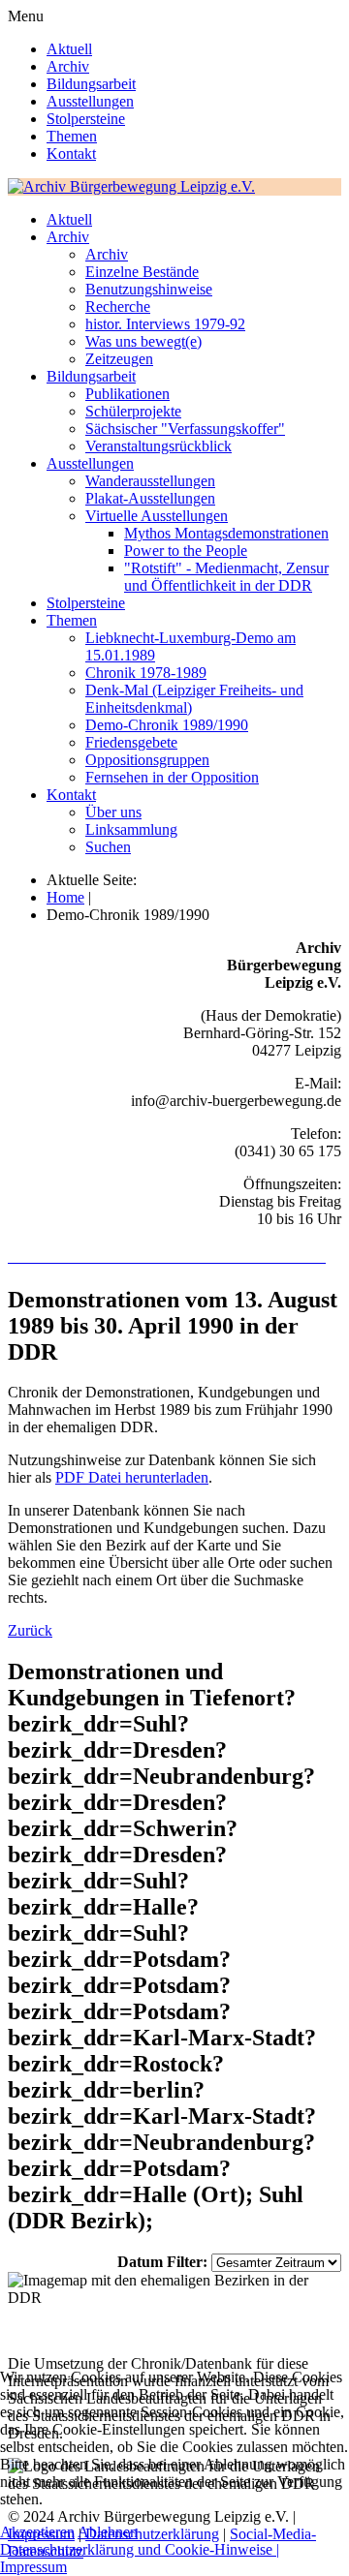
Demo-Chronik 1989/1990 (167, 725)
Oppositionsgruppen (147, 760)
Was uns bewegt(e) (143, 341)
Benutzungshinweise (149, 289)
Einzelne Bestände (142, 272)
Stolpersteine (86, 119)
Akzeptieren (37, 2532)
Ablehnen (108, 2532)
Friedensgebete (131, 742)
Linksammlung (131, 829)
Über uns (113, 812)
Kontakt (71, 153)
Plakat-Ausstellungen (150, 498)
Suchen (108, 847)
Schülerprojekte (133, 411)
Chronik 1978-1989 (146, 673)
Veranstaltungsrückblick (159, 446)
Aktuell (69, 49)
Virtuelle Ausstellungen (157, 516)
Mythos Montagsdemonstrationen (226, 533)
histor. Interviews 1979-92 (165, 324)
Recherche (118, 307)
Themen (72, 136)
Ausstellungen (90, 101)
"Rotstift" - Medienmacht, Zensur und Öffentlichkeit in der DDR (226, 577)
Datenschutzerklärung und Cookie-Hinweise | (140, 2549)
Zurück (30, 1630)
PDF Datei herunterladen (132, 1477)
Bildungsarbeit (91, 84)
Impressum (33, 2567)
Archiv (68, 66)
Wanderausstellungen (150, 481)
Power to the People (186, 551)
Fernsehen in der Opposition (172, 777)
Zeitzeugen (119, 359)
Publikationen (127, 394)
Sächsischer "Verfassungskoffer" (185, 429)
